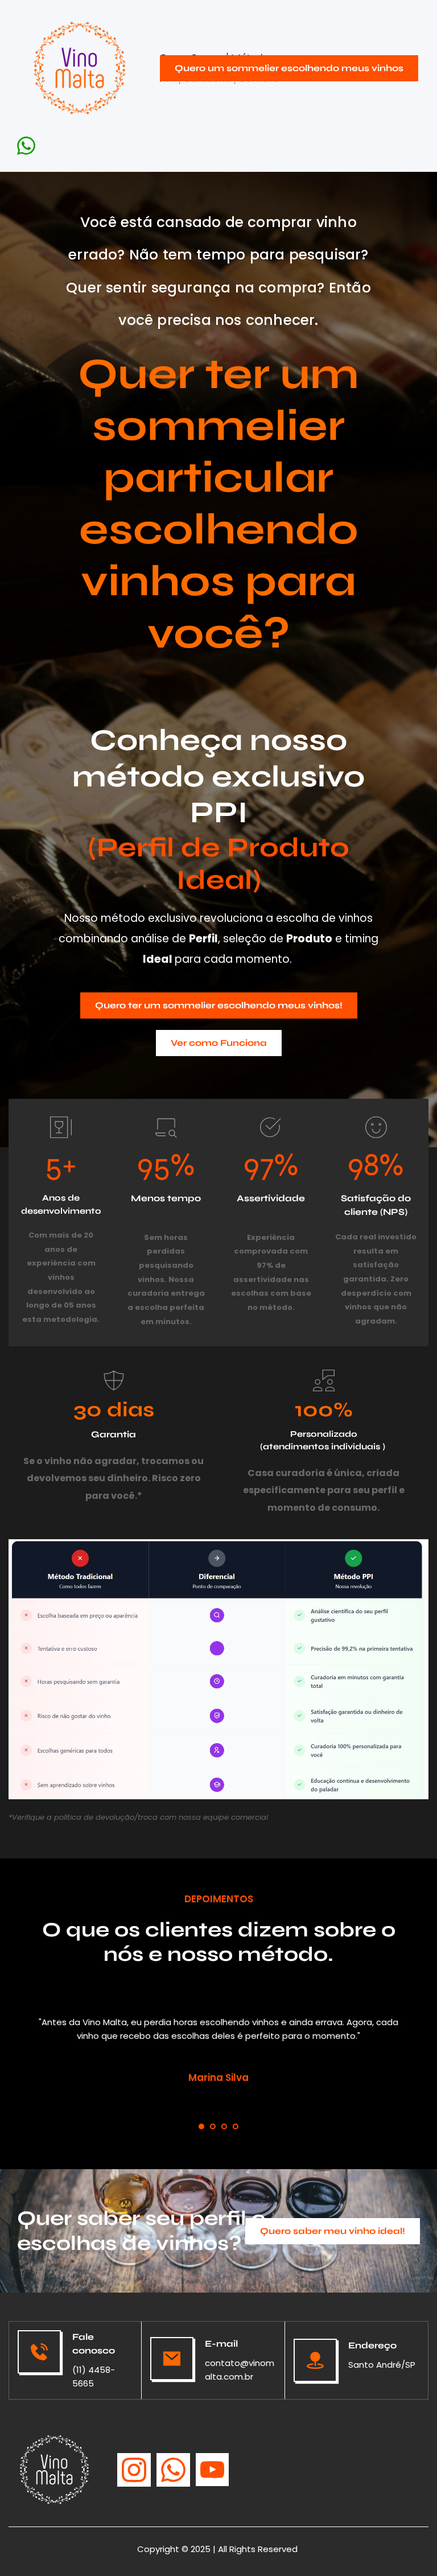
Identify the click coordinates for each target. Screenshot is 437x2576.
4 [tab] (236, 2126)
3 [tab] (224, 2126)
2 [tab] (213, 2126)
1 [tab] (201, 2126)
